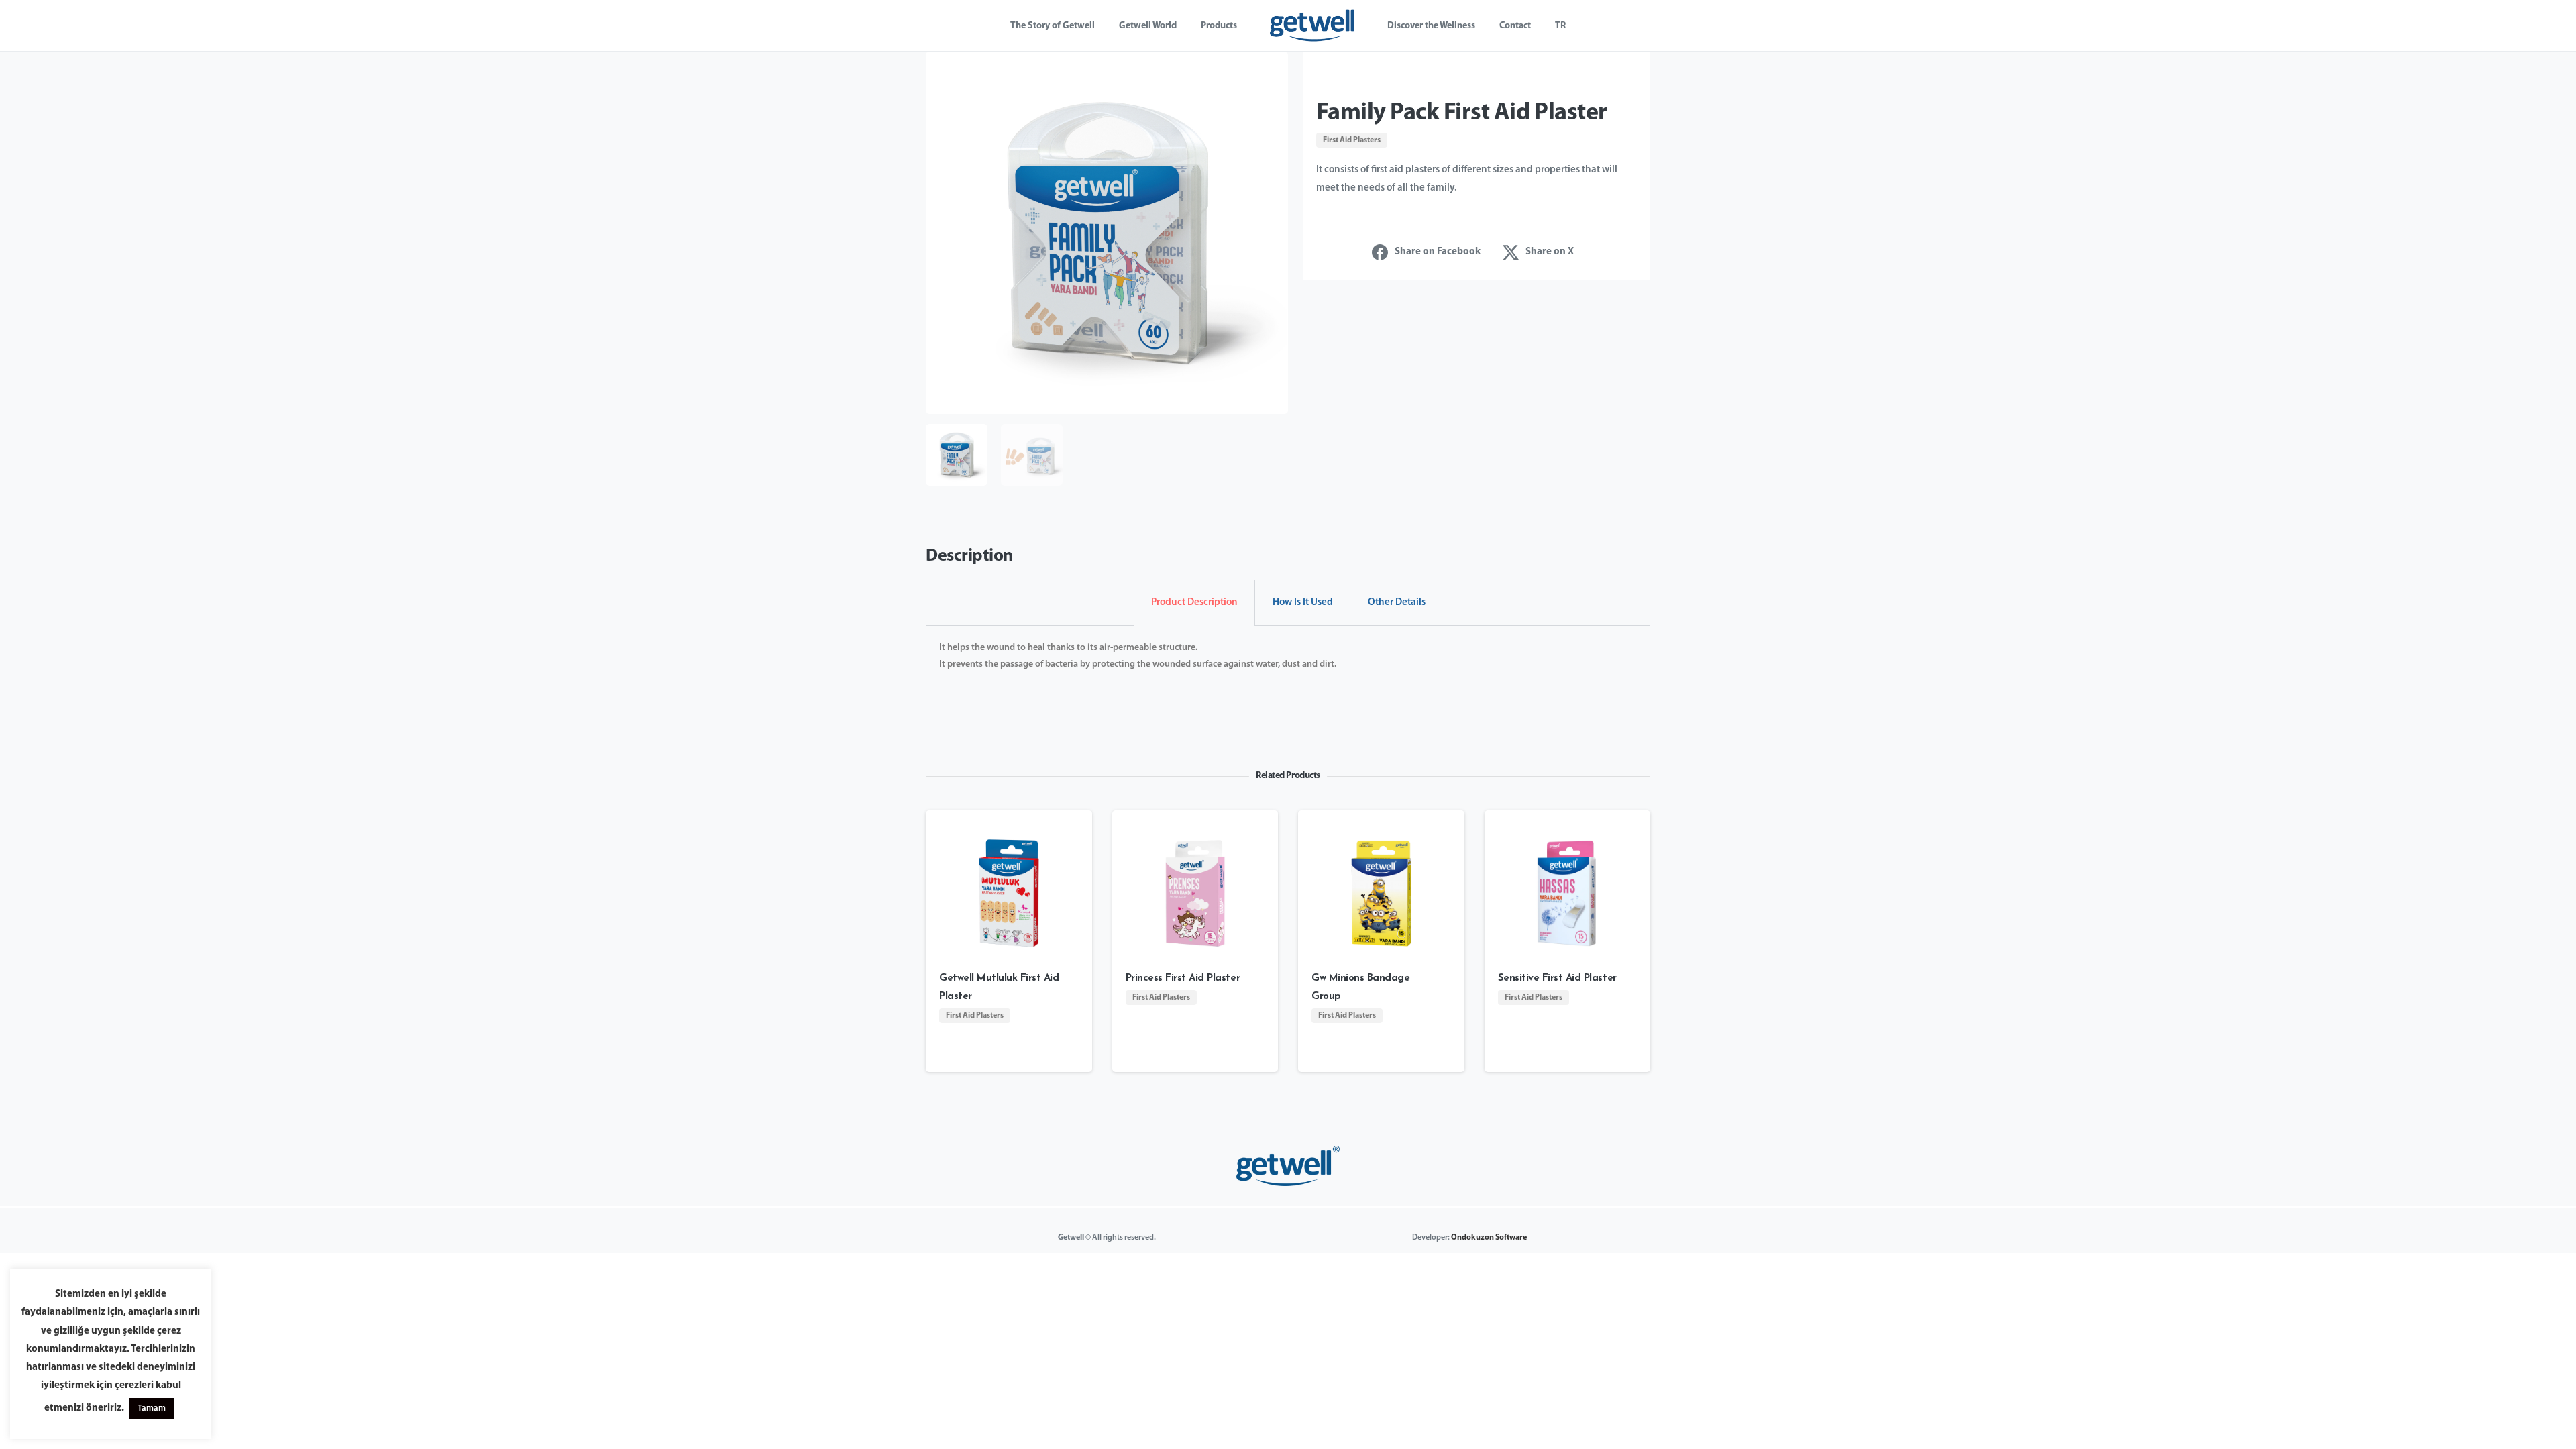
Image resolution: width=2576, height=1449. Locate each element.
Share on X (1550, 252)
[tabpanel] (1288, 665)
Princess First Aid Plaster (1183, 978)
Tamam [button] (152, 1408)
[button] (1271, 69)
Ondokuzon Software (1489, 1238)
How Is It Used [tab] (1303, 603)
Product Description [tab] (1194, 603)
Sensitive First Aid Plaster (1557, 978)
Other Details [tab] (1397, 603)
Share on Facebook (1438, 252)
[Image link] (1288, 1166)
